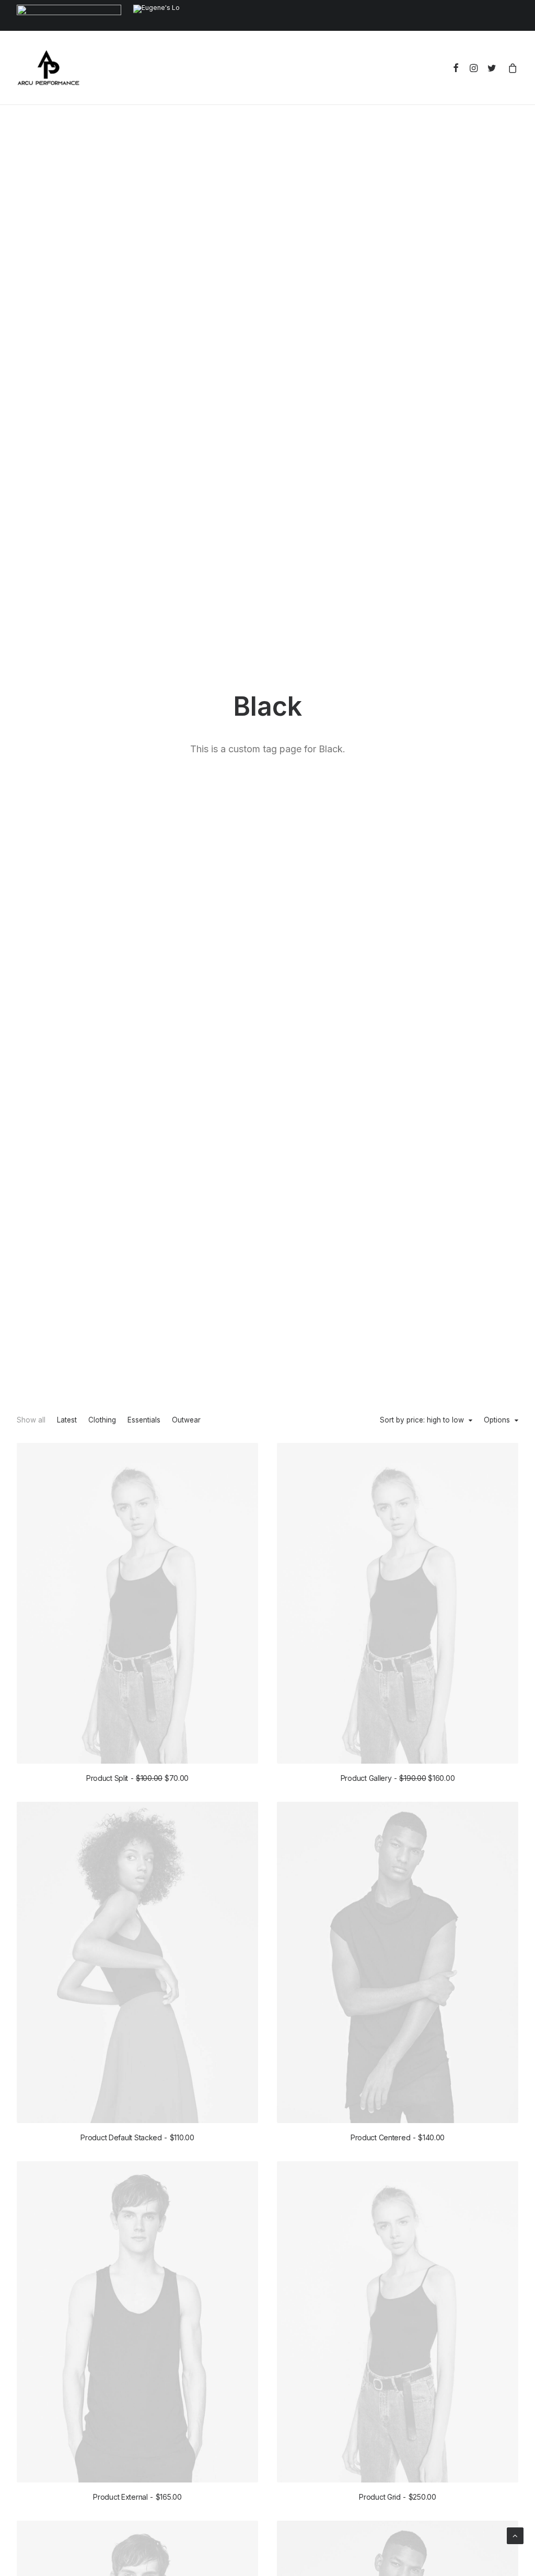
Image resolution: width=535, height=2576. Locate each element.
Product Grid (398, 2497)
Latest (67, 1420)
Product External (137, 2497)
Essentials (144, 1420)
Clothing (102, 1420)
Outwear (186, 1420)
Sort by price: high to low (422, 1420)
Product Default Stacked (137, 2137)
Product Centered (398, 2137)
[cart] (511, 68)
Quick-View (246, 1455)
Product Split (137, 1778)
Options (497, 1420)
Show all (31, 1420)
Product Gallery (398, 1778)
